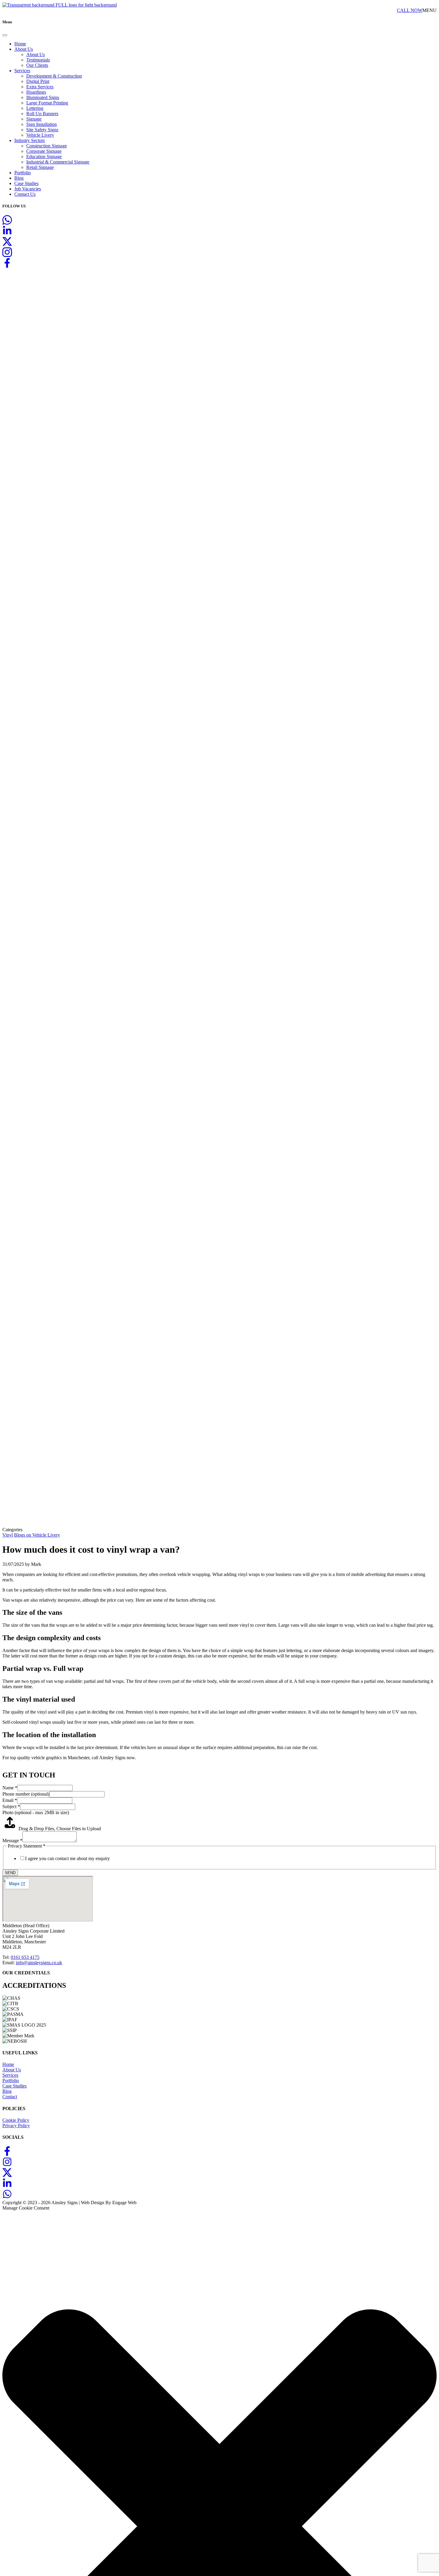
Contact (10, 2097)
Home (20, 44)
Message (12, 1841)
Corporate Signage (44, 151)
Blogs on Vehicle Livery (37, 1535)
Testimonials (38, 60)
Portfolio (23, 173)
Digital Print (38, 81)
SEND (10, 1873)
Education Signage (44, 157)
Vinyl (8, 1535)
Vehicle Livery (40, 135)
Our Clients (37, 65)
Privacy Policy (16, 2126)
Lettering (35, 108)
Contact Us (25, 194)
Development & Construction (54, 76)
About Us (24, 49)
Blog (19, 178)
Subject (11, 1807)
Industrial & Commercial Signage (58, 162)
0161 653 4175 (25, 1957)
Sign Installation (42, 124)
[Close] (5, 35)
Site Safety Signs (42, 130)
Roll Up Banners (42, 114)
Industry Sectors (30, 140)
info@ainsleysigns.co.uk (39, 1963)
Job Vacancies (28, 189)
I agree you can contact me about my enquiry (67, 1858)
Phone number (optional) (26, 1794)
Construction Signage (47, 146)
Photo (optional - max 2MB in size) (36, 1812)
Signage (34, 119)
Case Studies (26, 183)
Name (10, 1788)
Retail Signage (40, 167)
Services (22, 71)
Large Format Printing (47, 103)
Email (10, 1800)
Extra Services (40, 87)
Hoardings (36, 92)
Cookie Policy (16, 2120)
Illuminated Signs (43, 97)
